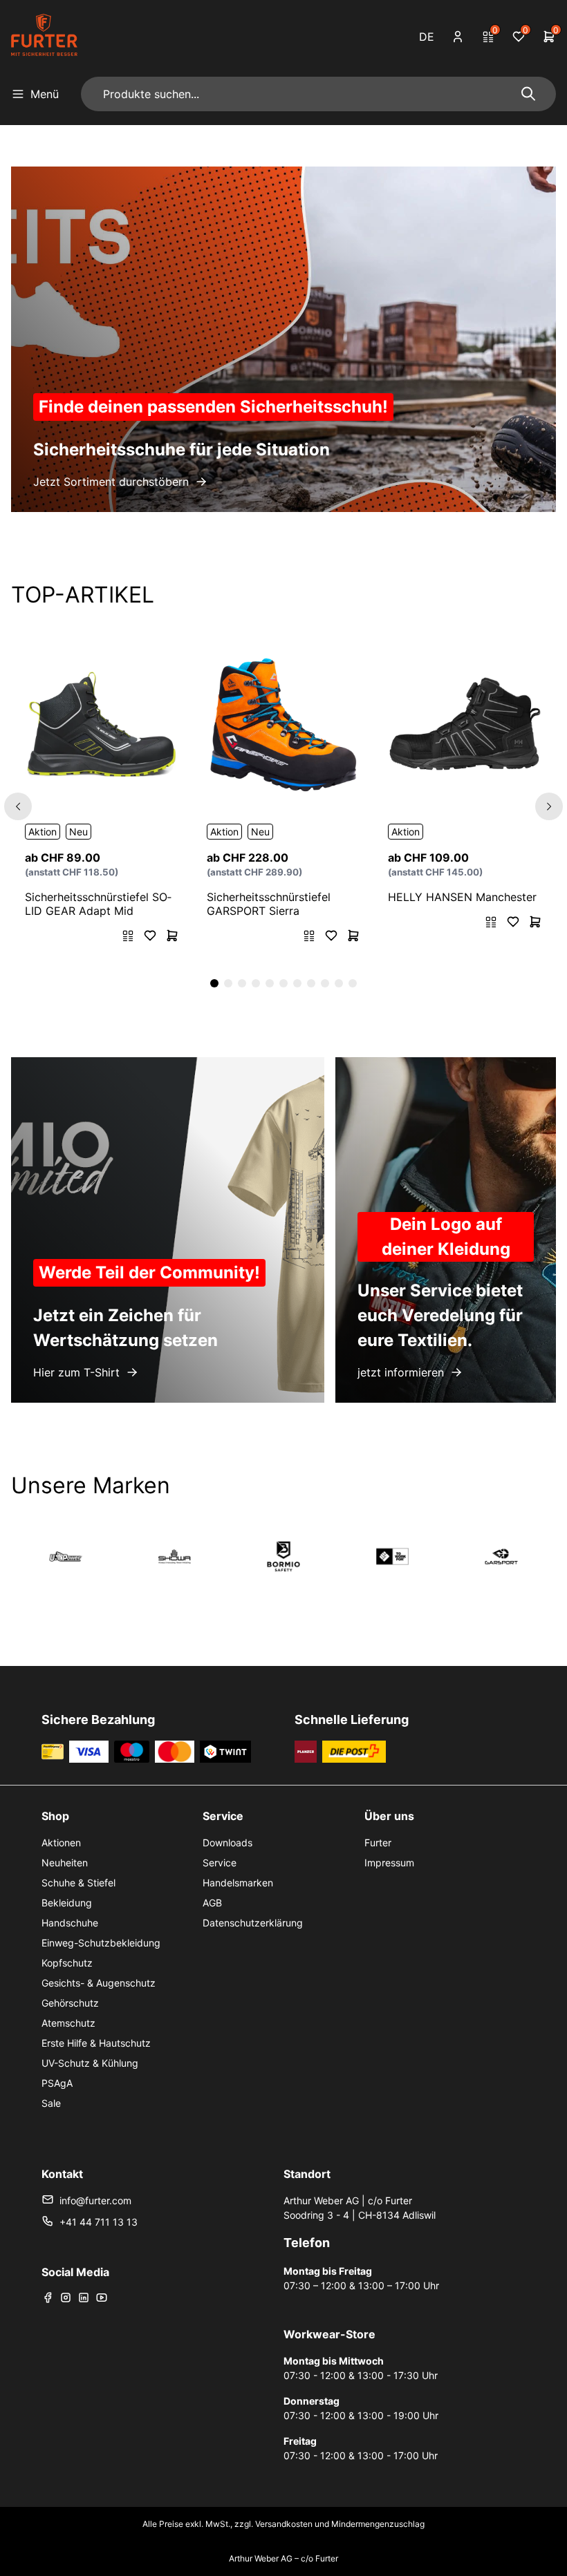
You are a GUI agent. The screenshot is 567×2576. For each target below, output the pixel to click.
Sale (51, 2103)
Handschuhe (70, 1923)
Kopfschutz (67, 1963)
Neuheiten (65, 1863)
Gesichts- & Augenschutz (99, 1983)
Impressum (389, 1863)
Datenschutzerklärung (253, 1923)
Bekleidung (67, 1903)
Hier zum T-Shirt (76, 1372)
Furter (378, 1843)
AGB (212, 1903)
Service (220, 1863)
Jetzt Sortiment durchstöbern (111, 482)
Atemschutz (68, 2023)
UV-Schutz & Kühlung (90, 2063)
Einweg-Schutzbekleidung (101, 1943)
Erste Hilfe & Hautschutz (96, 2043)
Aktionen (61, 1843)
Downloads (227, 1843)
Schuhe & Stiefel (78, 1883)
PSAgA (57, 2083)
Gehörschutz (70, 2003)
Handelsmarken (238, 1883)
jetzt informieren (401, 1372)
